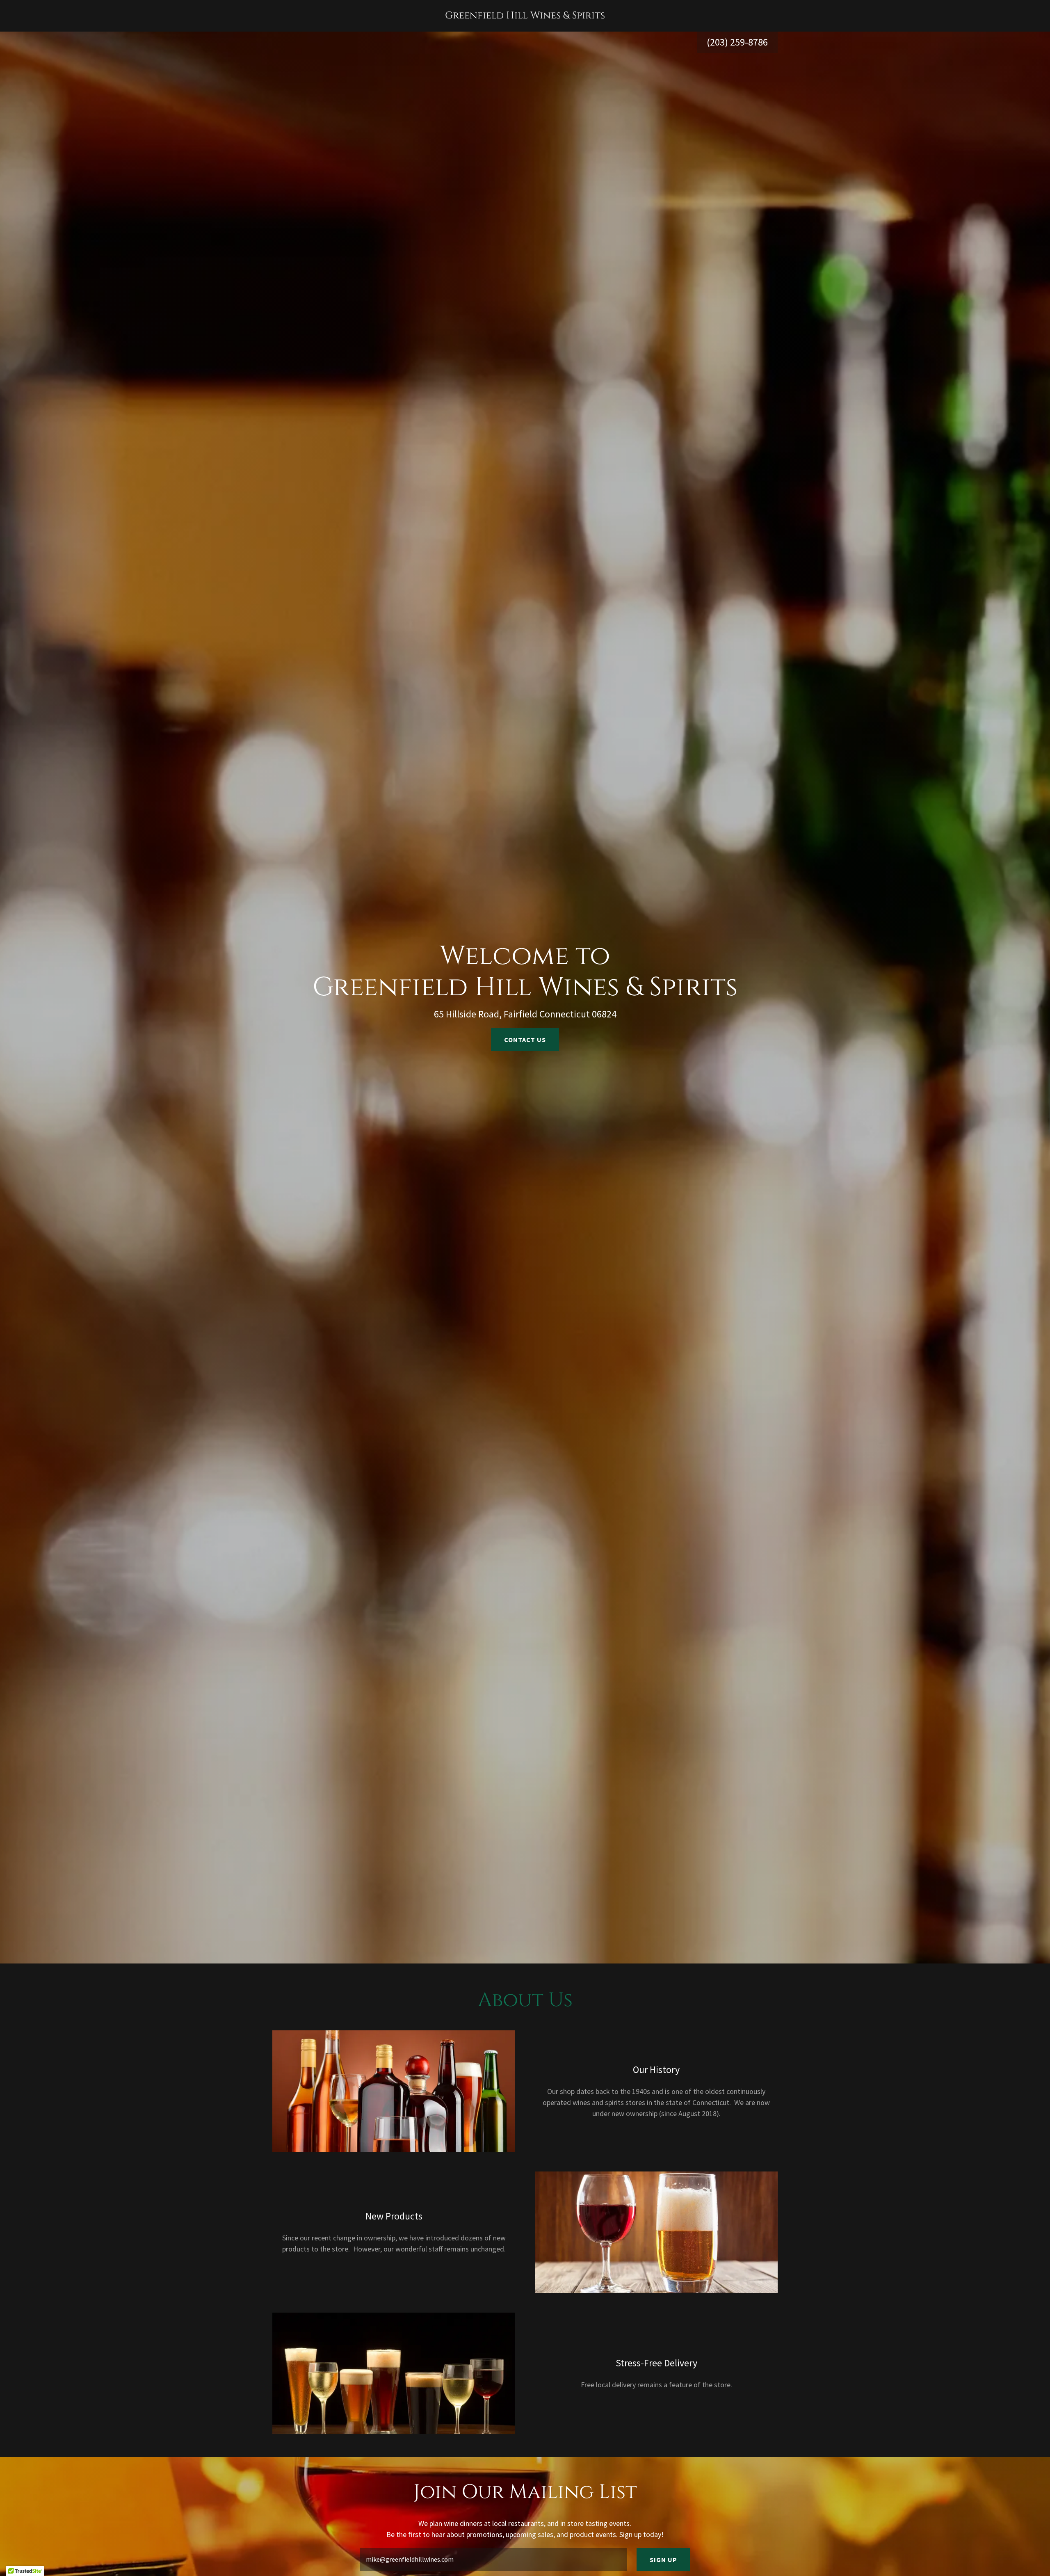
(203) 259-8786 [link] (737, 42)
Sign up (663, 2560)
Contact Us (525, 1040)
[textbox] (493, 2560)
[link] (525, 16)
